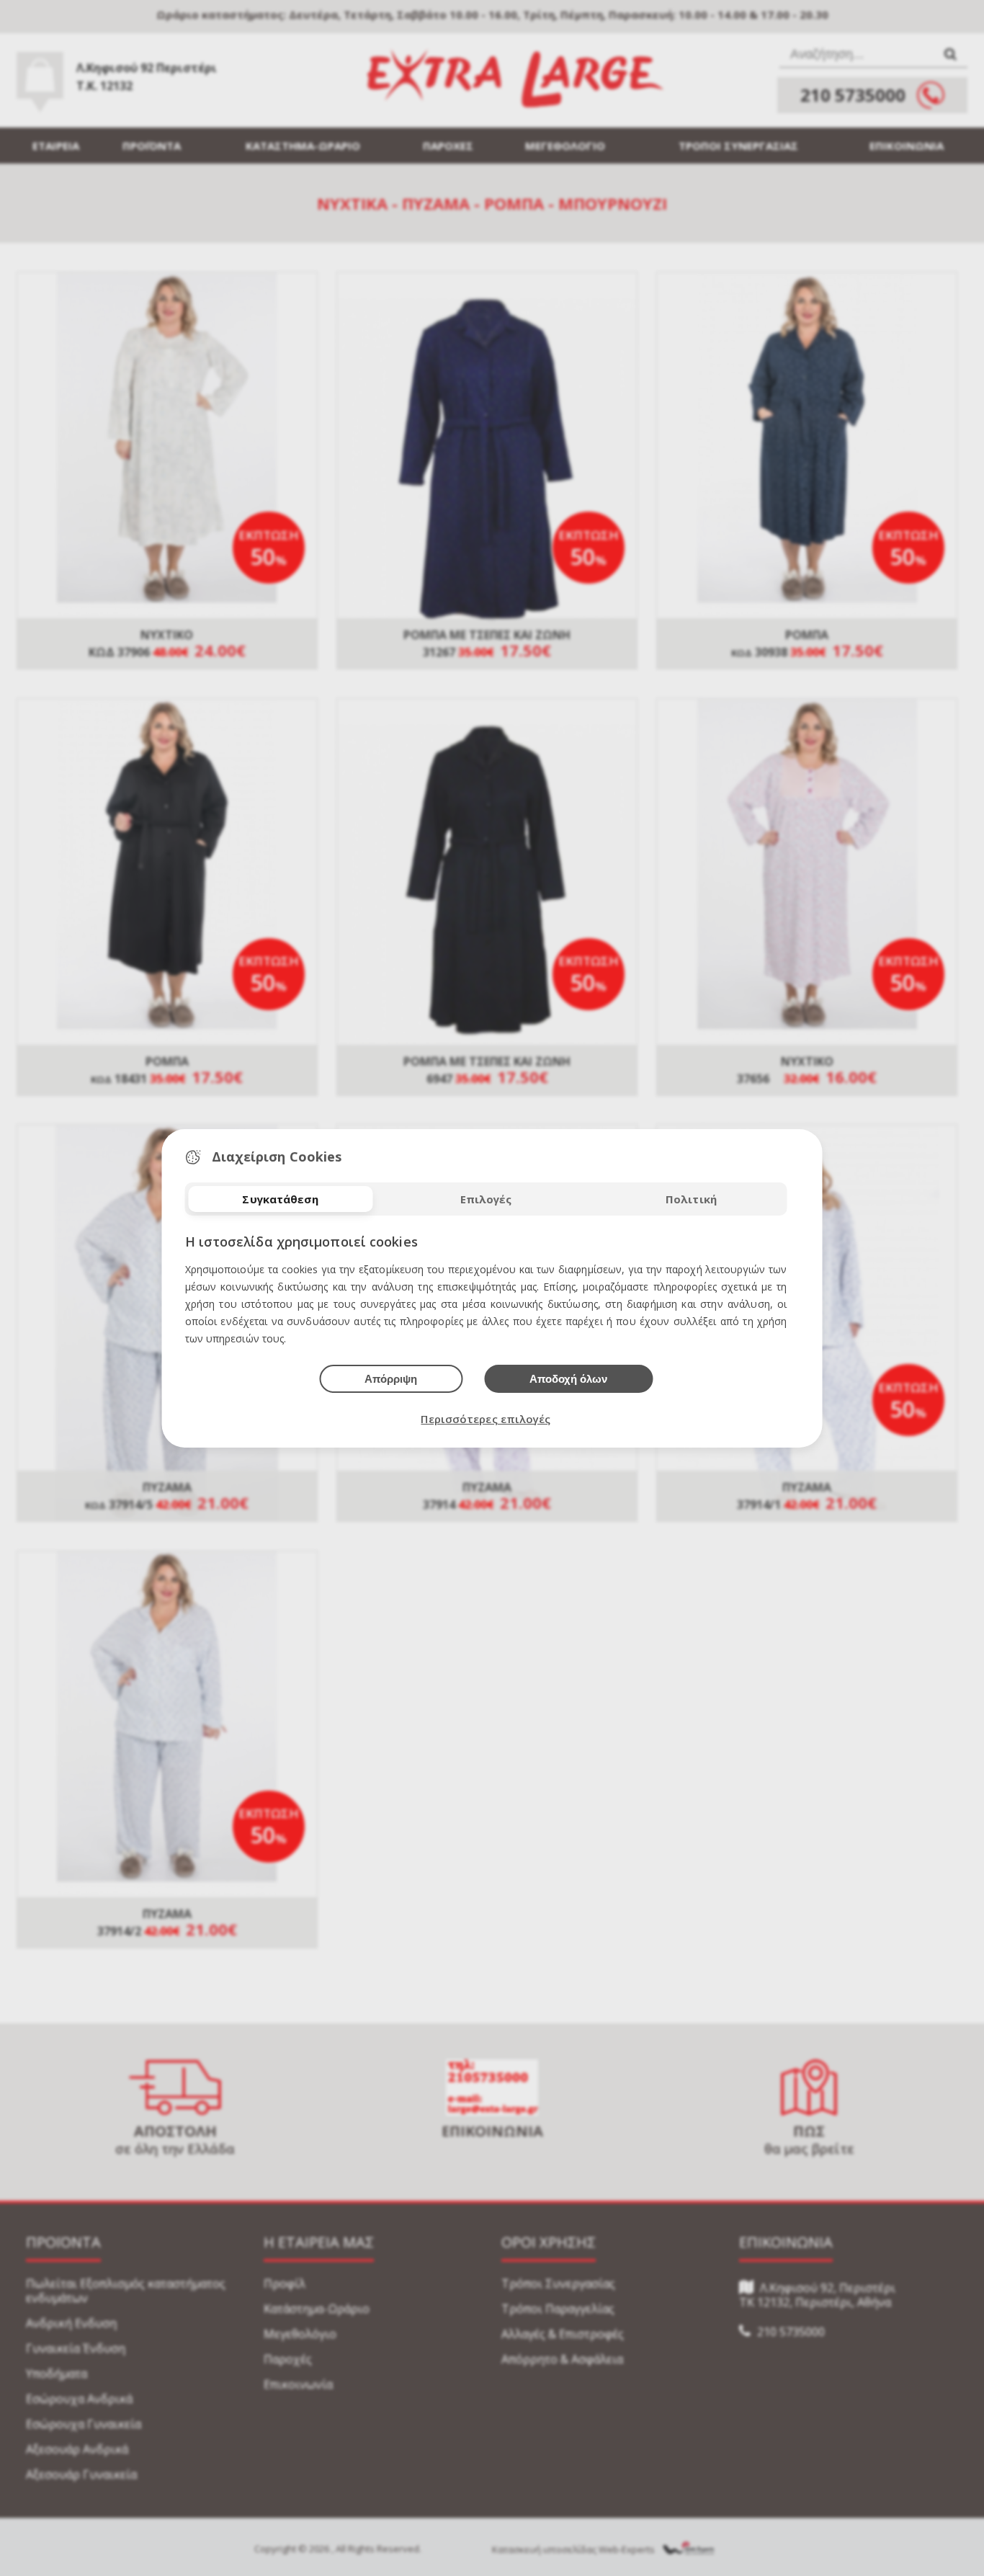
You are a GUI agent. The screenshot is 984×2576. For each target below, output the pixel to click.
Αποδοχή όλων (568, 1379)
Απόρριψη (391, 1379)
